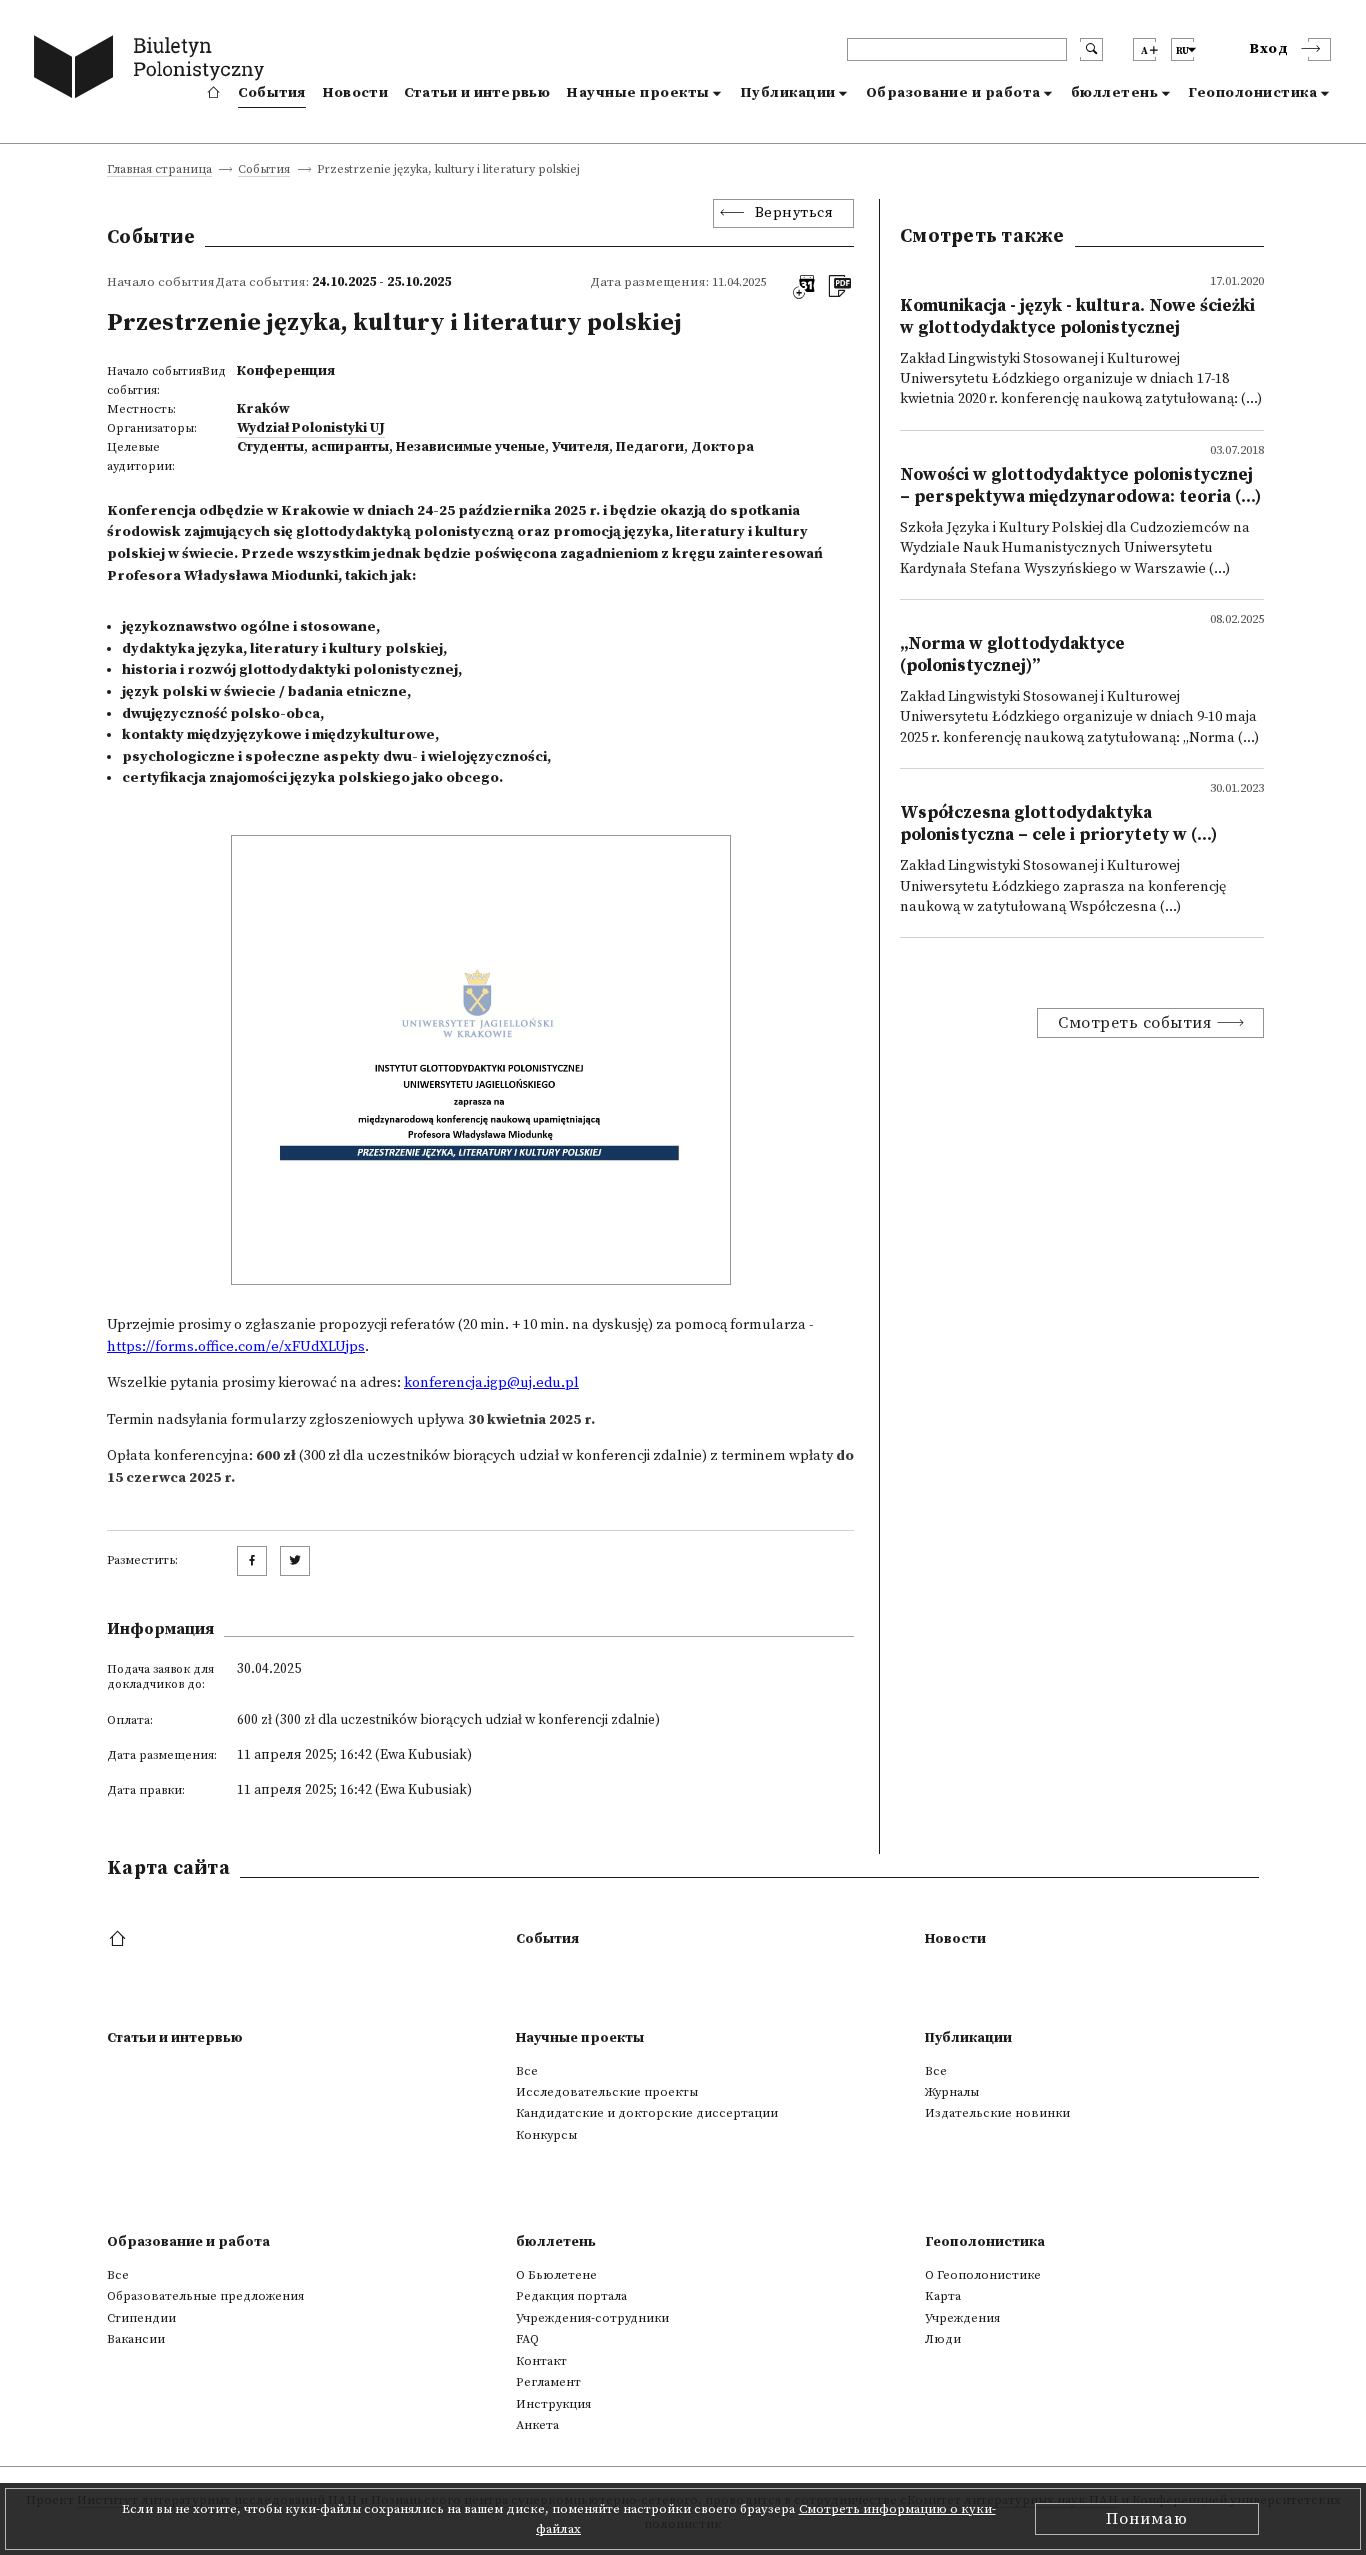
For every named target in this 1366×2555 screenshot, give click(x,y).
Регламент (548, 2382)
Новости (355, 93)
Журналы (952, 2092)
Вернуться (794, 213)
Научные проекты (638, 93)
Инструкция (553, 2404)
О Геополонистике (983, 2275)
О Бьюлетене (556, 2275)
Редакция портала (571, 2296)
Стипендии (141, 2318)
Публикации (788, 93)
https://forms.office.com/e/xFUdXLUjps (236, 1347)
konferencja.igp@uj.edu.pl (491, 1383)
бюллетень (1115, 93)
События (272, 93)
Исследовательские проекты (607, 2092)
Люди (943, 2339)
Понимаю (1147, 2519)
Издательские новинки (997, 2113)
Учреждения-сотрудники (592, 2318)
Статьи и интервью (477, 93)
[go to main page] (153, 70)
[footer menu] (119, 1940)
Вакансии (136, 2339)
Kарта (943, 2296)
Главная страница (159, 170)
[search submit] (1091, 49)
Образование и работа (953, 93)
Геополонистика (1252, 93)
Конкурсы (546, 2135)
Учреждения (962, 2318)
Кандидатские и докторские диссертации (647, 2113)
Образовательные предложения (205, 2296)
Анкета (537, 2425)
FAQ (527, 2339)
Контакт (541, 2361)
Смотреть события (1134, 1023)
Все (527, 2071)
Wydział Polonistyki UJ (311, 428)
